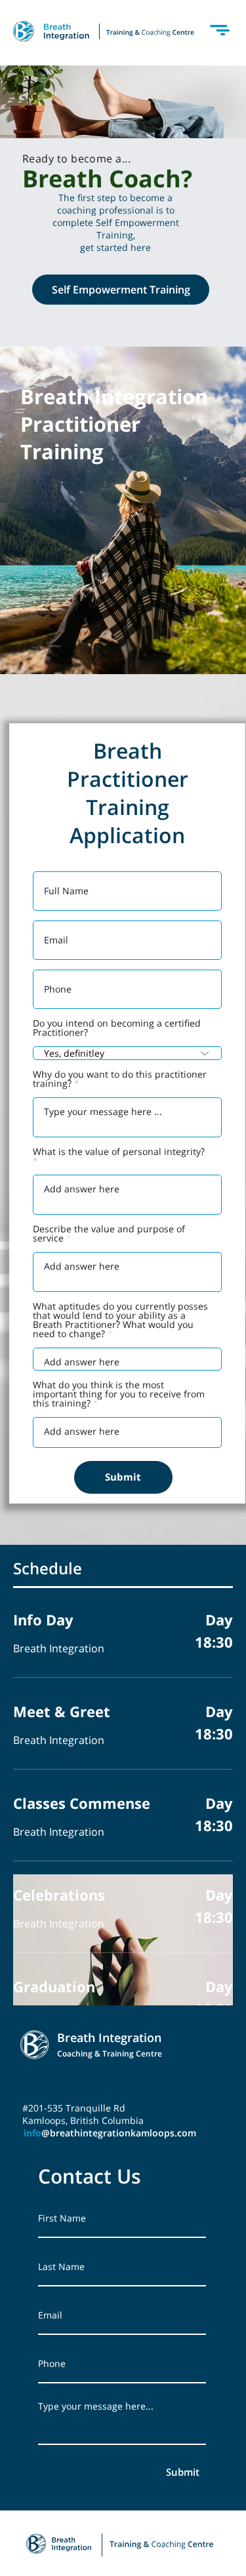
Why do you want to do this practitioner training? (120, 1079)
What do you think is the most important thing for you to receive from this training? (119, 1394)
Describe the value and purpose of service (109, 1234)
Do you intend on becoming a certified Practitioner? (117, 1028)
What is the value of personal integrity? (119, 1152)
